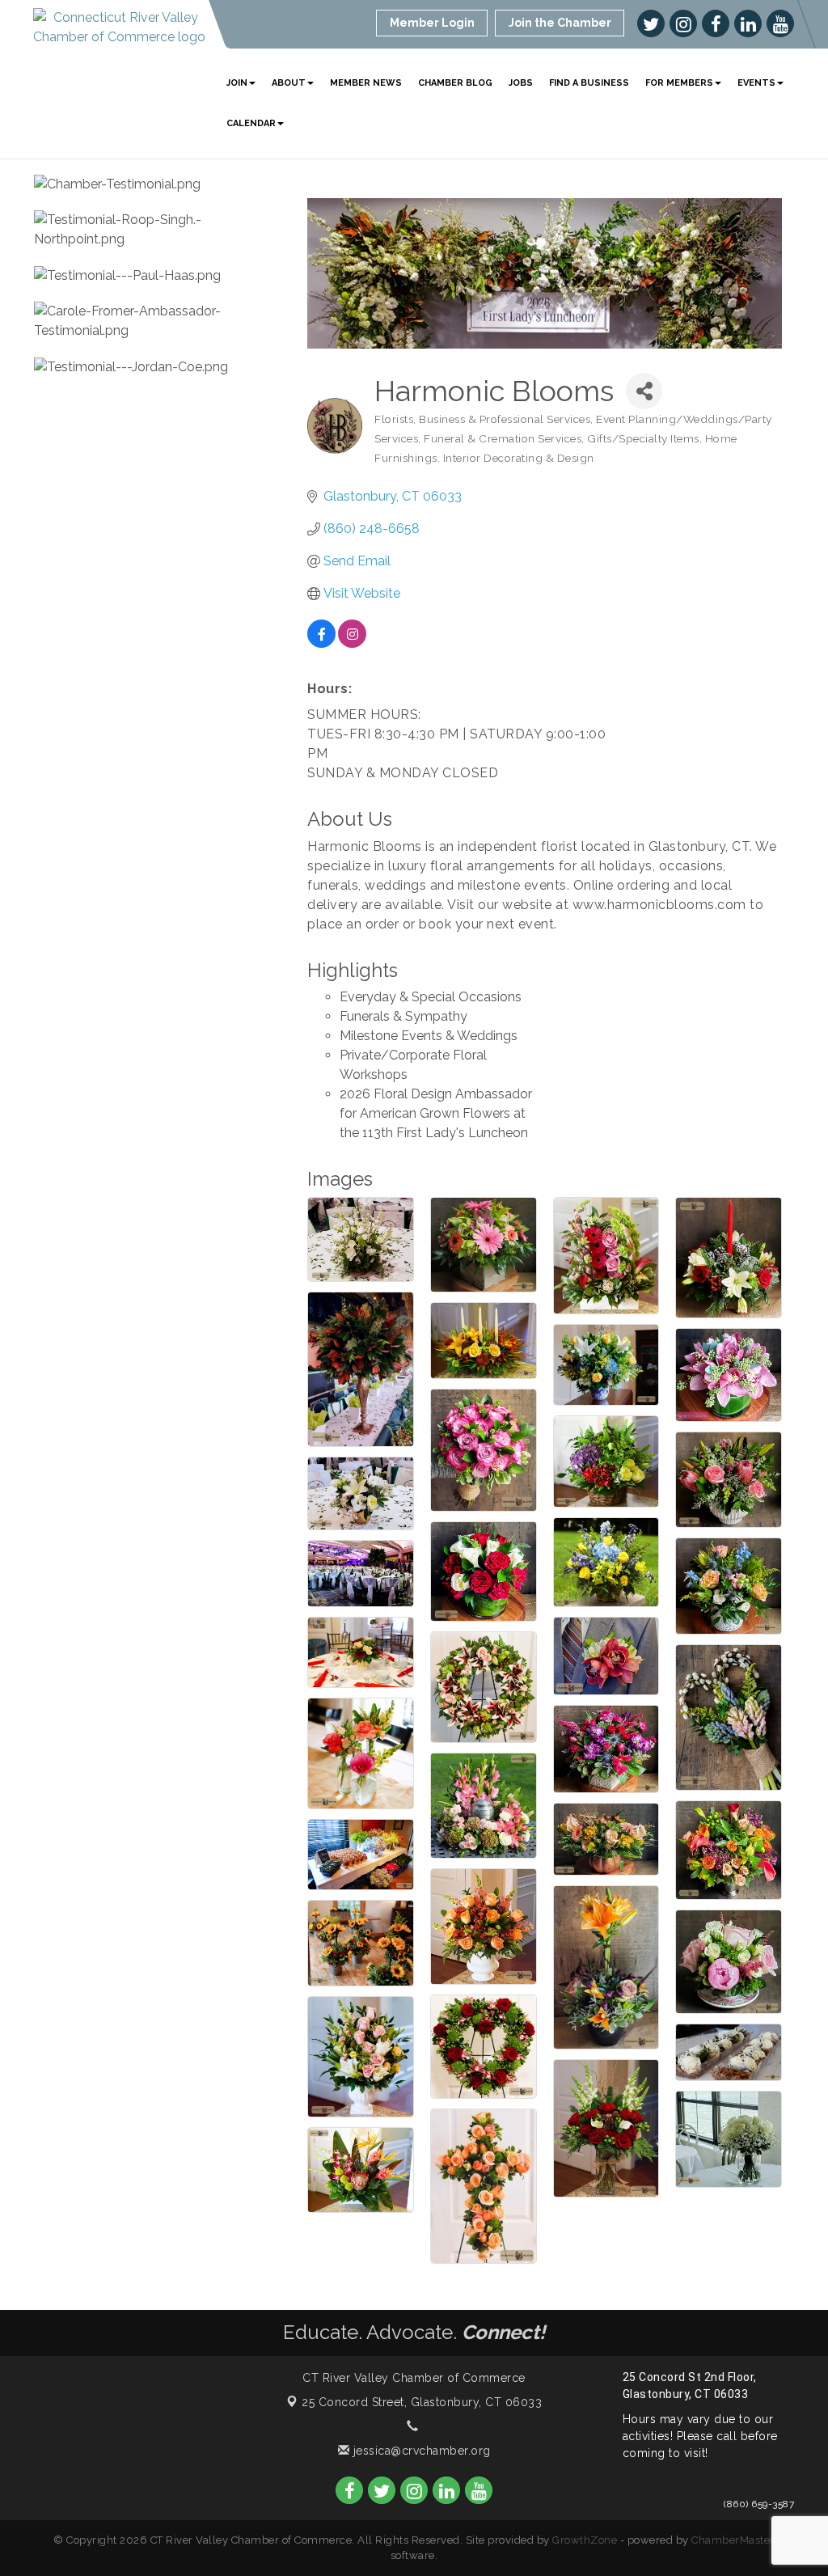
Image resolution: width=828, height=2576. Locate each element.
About (289, 83)
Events (756, 83)
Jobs (521, 83)
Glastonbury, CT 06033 (422, 2402)
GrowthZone (585, 2540)
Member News (366, 83)
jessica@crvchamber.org (420, 2451)
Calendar (251, 123)
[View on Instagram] (352, 643)
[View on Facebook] (321, 643)
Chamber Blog (455, 83)
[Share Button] (644, 391)
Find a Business (589, 83)
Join (237, 83)
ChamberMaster (733, 2540)
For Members (679, 83)
